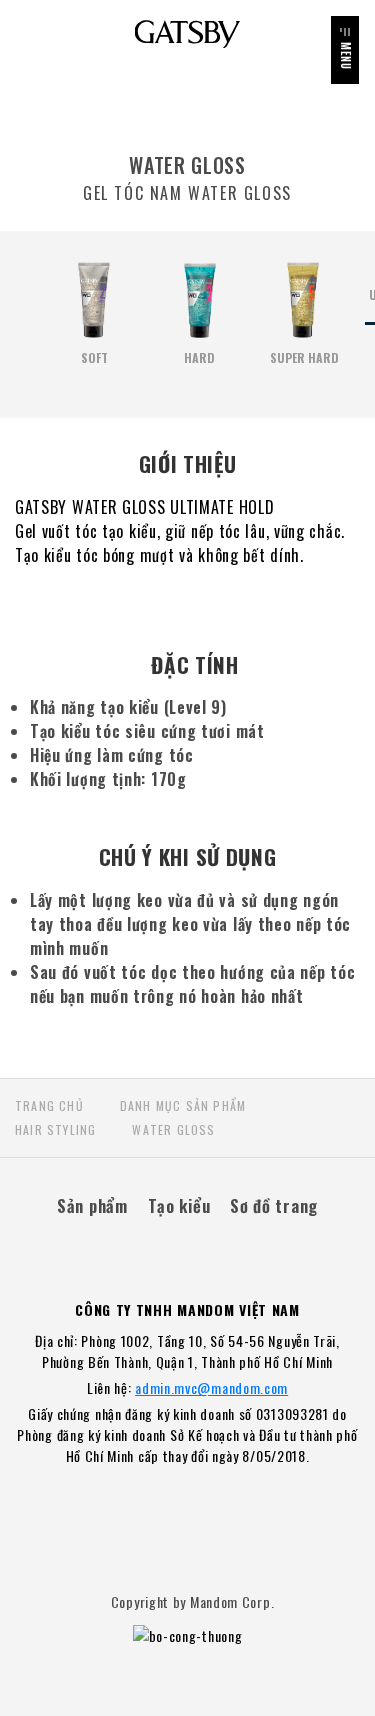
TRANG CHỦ (49, 1105)
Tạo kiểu (179, 1205)
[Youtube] (210, 1249)
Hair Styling (55, 1129)
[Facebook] (165, 1249)
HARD (199, 357)
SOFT (94, 357)
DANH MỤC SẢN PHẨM (183, 1105)
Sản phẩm (92, 1205)
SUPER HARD (304, 357)
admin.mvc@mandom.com (211, 1387)
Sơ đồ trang (274, 1205)
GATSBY (187, 34)
